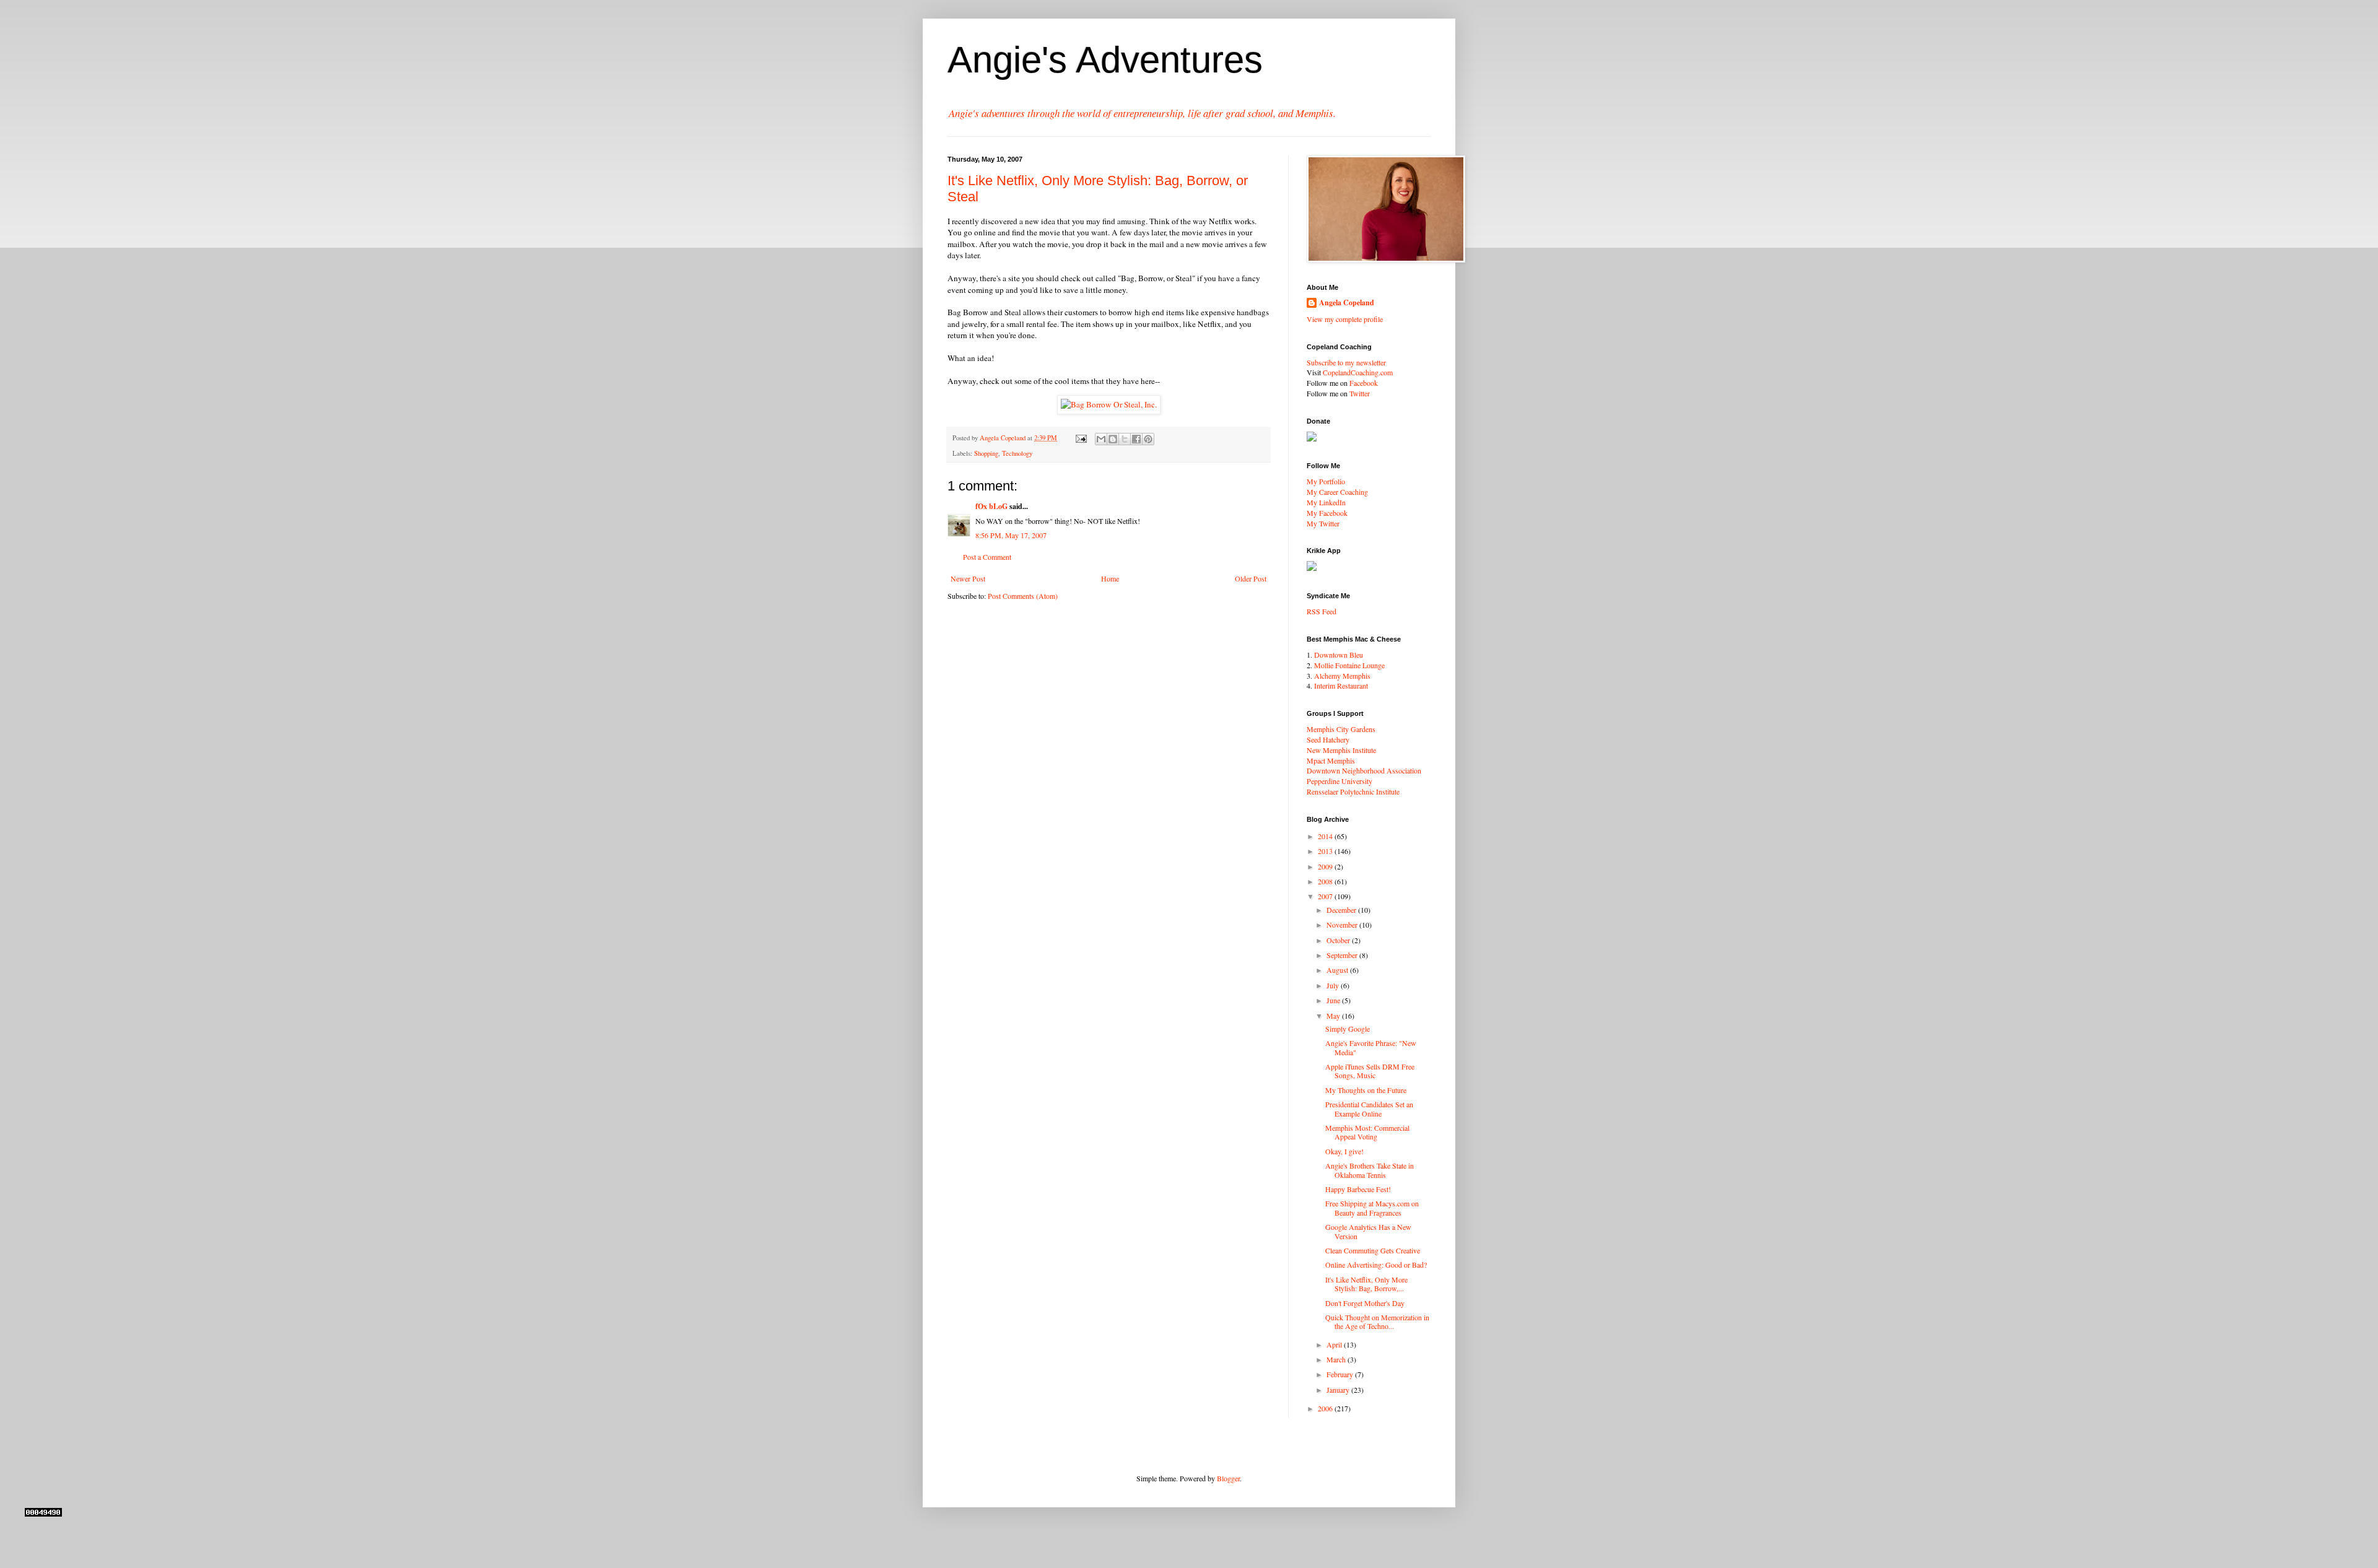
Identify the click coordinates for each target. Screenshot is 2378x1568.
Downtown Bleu (1339, 655)
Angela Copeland (1347, 303)
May (1334, 1016)
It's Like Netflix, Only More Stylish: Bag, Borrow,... (1366, 1284)
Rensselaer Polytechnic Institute (1353, 791)
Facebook (1364, 383)
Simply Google (1348, 1029)
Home (1110, 578)
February (1341, 1374)
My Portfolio (1326, 481)
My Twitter (1323, 523)
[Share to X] (1125, 439)
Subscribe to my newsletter (1346, 362)
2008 (1326, 881)
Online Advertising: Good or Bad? (1376, 1265)
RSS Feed (1322, 611)
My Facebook (1327, 513)
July (1334, 985)
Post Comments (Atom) (1023, 596)
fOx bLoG (991, 506)
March (1337, 1359)
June (1334, 1000)
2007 (1326, 896)
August (1338, 970)
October (1339, 940)
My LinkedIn (1326, 502)
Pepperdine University (1339, 781)
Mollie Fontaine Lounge (1349, 665)
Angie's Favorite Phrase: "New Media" (1371, 1047)
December (1342, 910)
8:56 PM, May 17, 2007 (1011, 535)
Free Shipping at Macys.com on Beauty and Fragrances (1372, 1208)
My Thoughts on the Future (1366, 1090)
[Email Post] (1081, 438)
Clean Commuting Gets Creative (1373, 1250)
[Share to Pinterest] (1148, 439)
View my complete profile (1345, 319)
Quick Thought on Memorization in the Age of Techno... (1377, 1322)
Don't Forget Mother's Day (1365, 1303)
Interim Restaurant (1341, 686)
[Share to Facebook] (1136, 439)
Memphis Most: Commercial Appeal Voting (1367, 1132)
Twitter (1360, 393)
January (1339, 1390)
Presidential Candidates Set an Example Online (1369, 1108)
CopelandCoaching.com (1358, 372)
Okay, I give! (1344, 1151)
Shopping (986, 453)
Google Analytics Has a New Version (1368, 1231)
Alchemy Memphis (1342, 676)
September (1343, 955)
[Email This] (1101, 439)
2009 (1326, 866)
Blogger (1228, 1478)
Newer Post (968, 578)
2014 (1326, 836)
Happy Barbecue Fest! (1358, 1189)
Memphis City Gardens (1341, 729)
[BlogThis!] (1113, 439)
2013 (1326, 851)
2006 (1326, 1408)
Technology (1017, 453)
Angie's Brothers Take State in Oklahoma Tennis (1370, 1170)
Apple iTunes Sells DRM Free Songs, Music (1370, 1071)
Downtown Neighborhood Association (1364, 770)
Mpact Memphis (1331, 760)
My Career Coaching (1337, 492)
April (1335, 1344)
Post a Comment (987, 557)
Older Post (1251, 578)
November (1343, 925)
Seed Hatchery (1328, 739)
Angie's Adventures (1105, 60)
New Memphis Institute (1341, 750)
